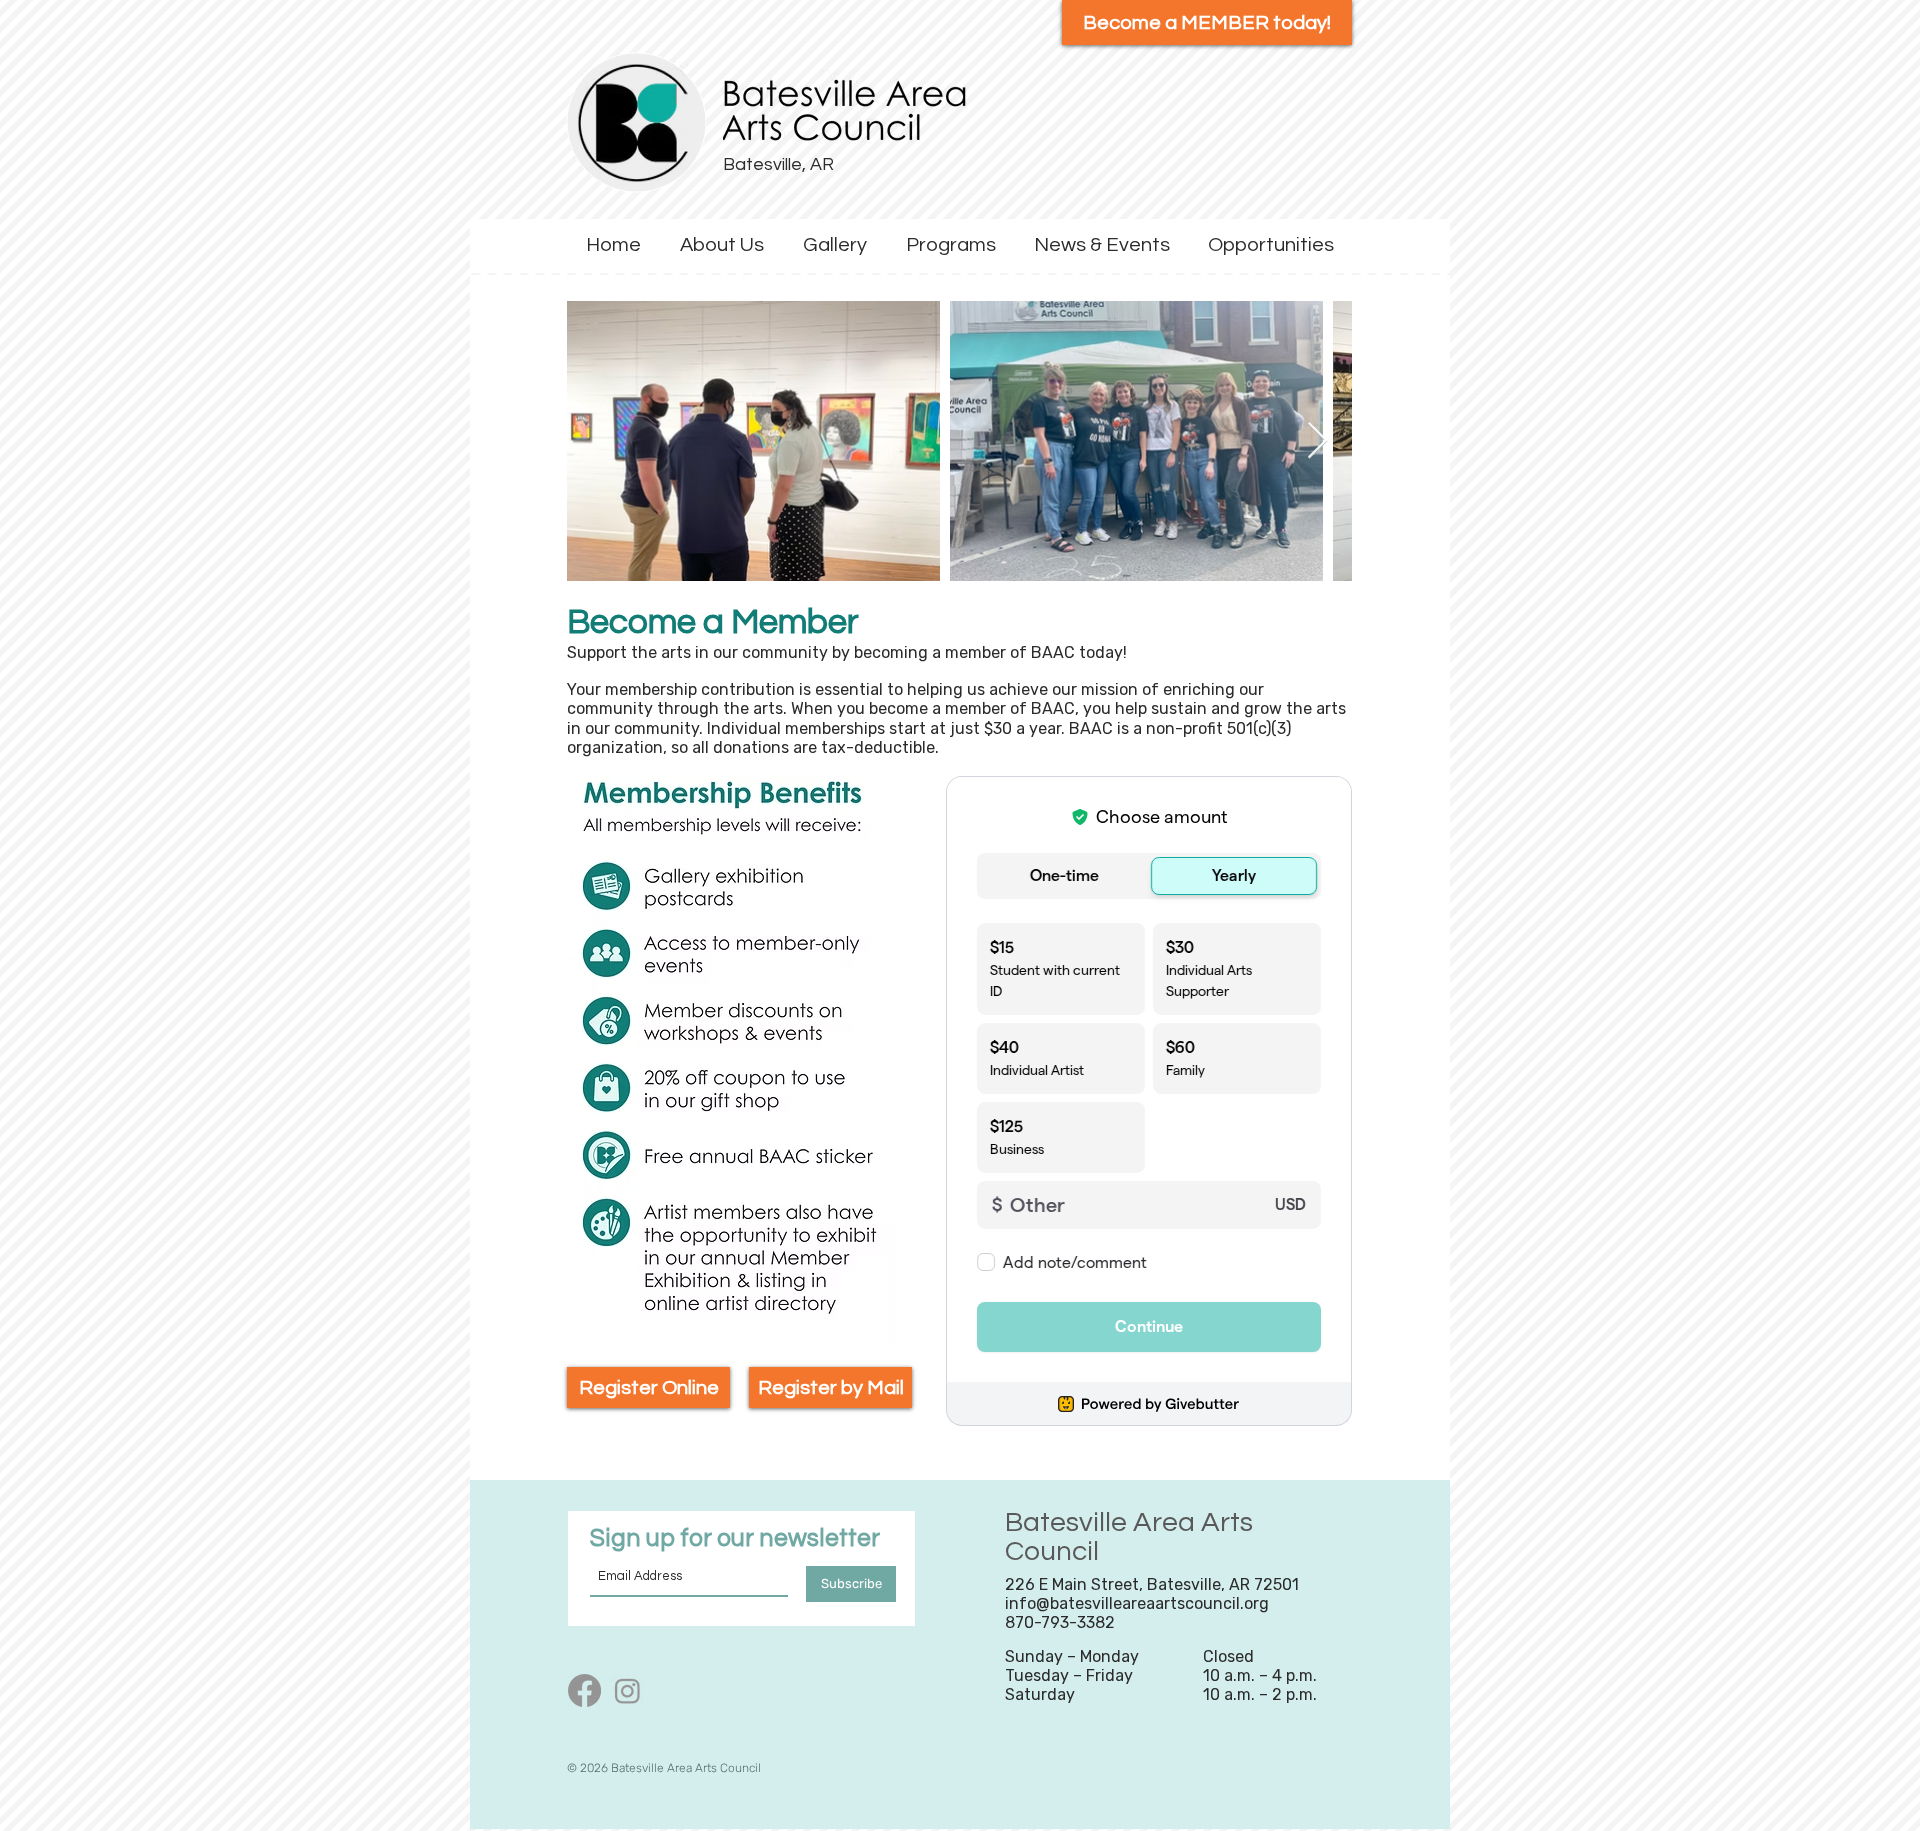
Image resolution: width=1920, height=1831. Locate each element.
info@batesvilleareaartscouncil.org (1137, 1603)
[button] (721, 245)
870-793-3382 (1060, 1622)
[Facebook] (584, 1690)
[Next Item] (1317, 441)
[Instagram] (627, 1690)
